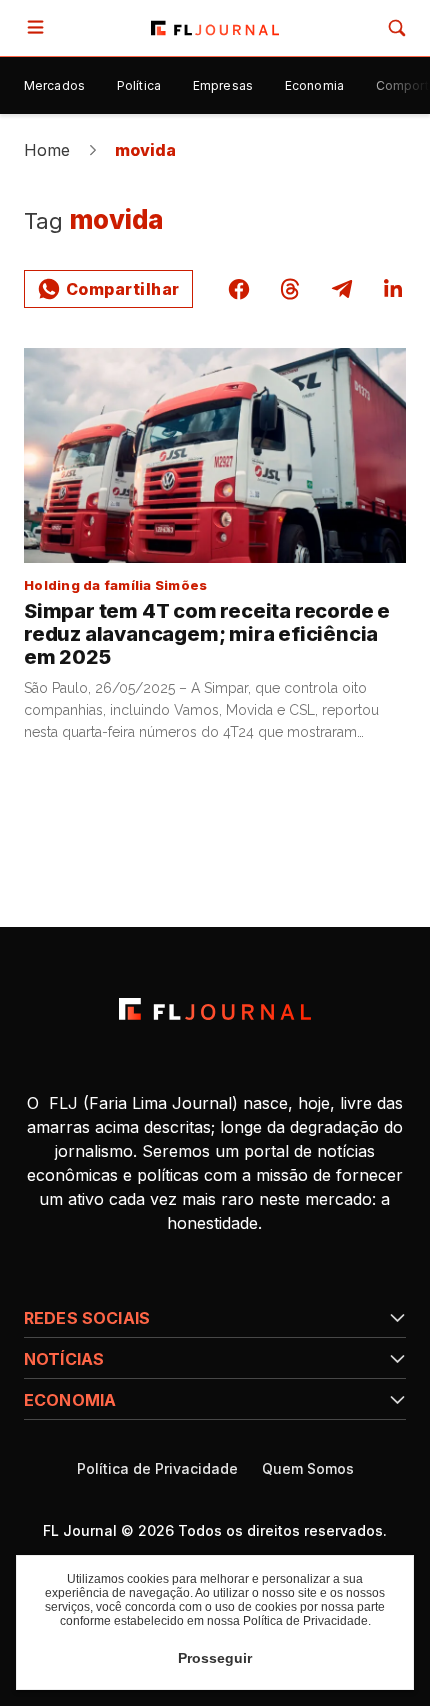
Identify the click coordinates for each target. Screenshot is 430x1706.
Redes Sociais (87, 1318)
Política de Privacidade (157, 1469)
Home (47, 150)
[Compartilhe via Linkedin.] (393, 289)
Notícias (64, 1359)
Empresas (223, 85)
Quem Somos (308, 1469)
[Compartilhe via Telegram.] (342, 289)
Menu (40, 28)
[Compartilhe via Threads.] (290, 289)
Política (139, 85)
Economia (314, 85)
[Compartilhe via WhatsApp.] (108, 289)
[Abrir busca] (397, 28)
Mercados (54, 85)
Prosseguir (215, 1658)
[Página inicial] (214, 1009)
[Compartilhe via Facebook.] (239, 289)
